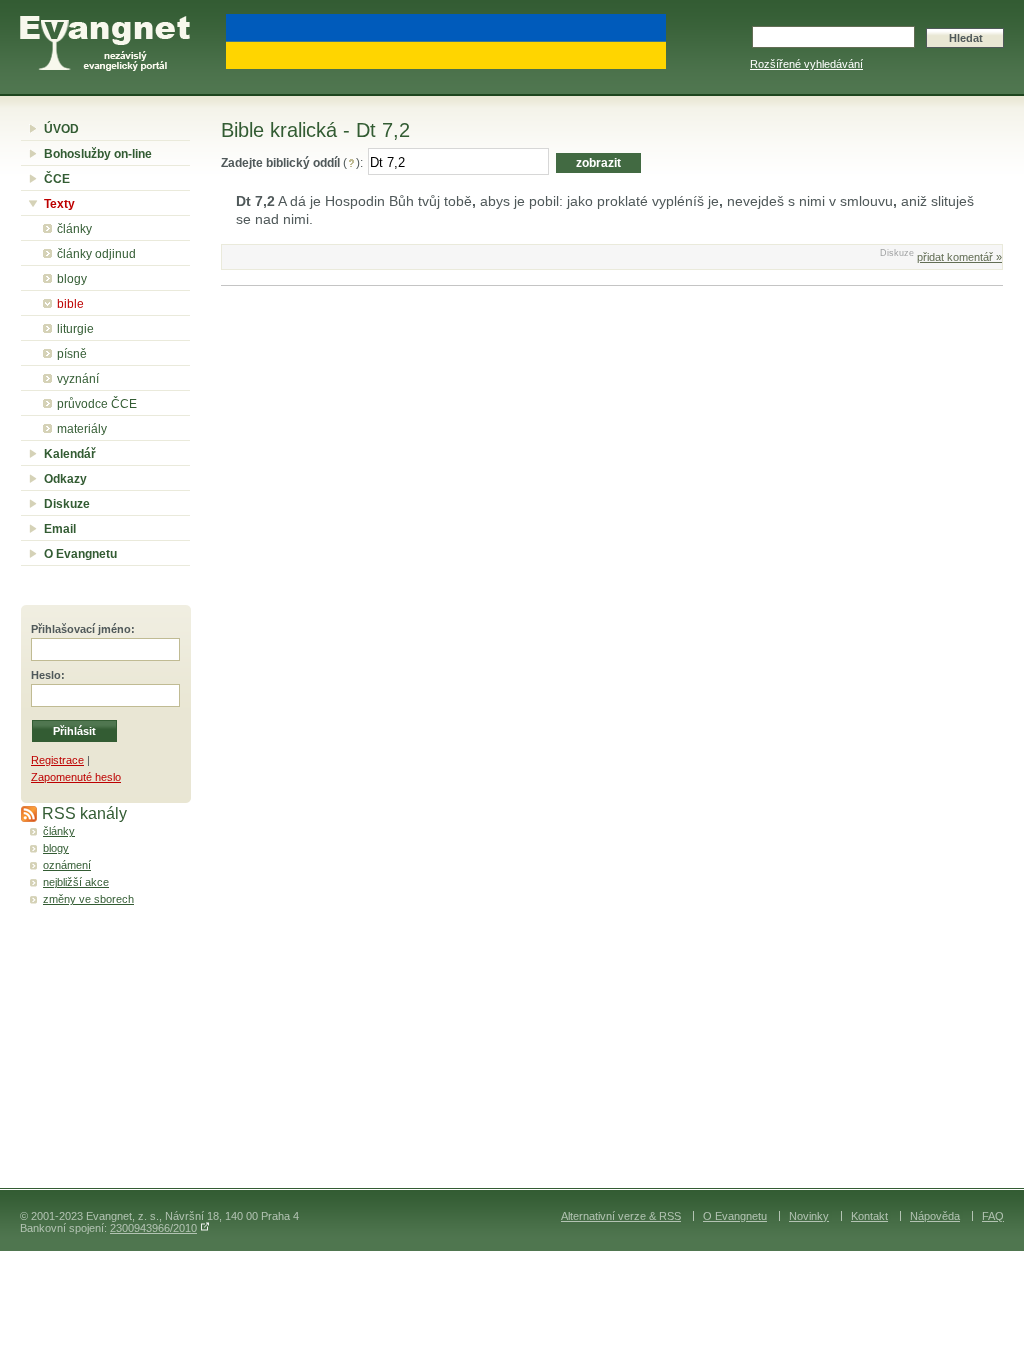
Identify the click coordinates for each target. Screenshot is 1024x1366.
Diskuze (67, 504)
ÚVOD (61, 129)
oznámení (67, 865)
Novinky (809, 1216)
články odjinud (96, 254)
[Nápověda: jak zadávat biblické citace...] (351, 163)
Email (60, 529)
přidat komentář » (959, 257)
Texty (59, 204)
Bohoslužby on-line (98, 154)
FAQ (993, 1216)
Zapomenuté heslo (76, 777)
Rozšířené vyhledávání (806, 64)
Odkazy (65, 479)
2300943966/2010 (153, 1228)
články (74, 229)
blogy (72, 279)
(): (292, 163)
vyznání (78, 379)
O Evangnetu (80, 554)
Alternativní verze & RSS (621, 1216)
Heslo (46, 675)
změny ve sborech (88, 899)
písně (72, 354)
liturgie (75, 329)
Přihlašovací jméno (81, 629)
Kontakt (869, 1216)
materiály (82, 429)
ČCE (57, 179)
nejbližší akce (76, 882)
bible (70, 304)
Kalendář (70, 454)
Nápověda (935, 1216)
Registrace (57, 760)
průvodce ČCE (97, 404)
